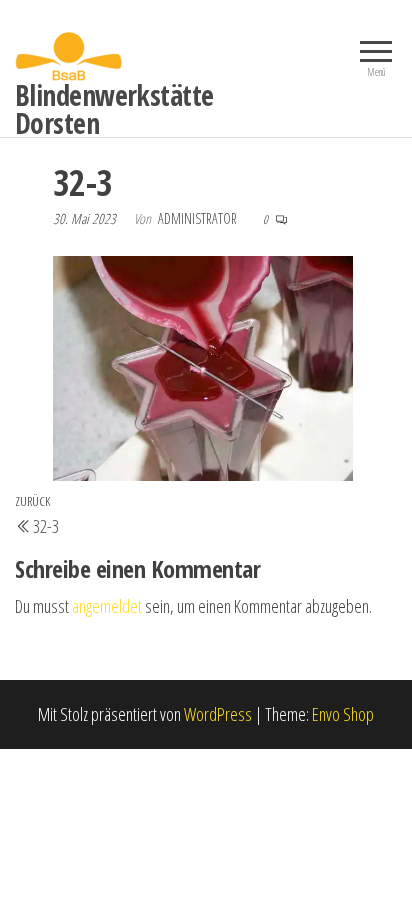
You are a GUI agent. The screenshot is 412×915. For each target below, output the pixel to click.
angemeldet (107, 606)
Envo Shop (343, 714)
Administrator (199, 218)
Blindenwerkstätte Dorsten (114, 109)
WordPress (218, 714)
